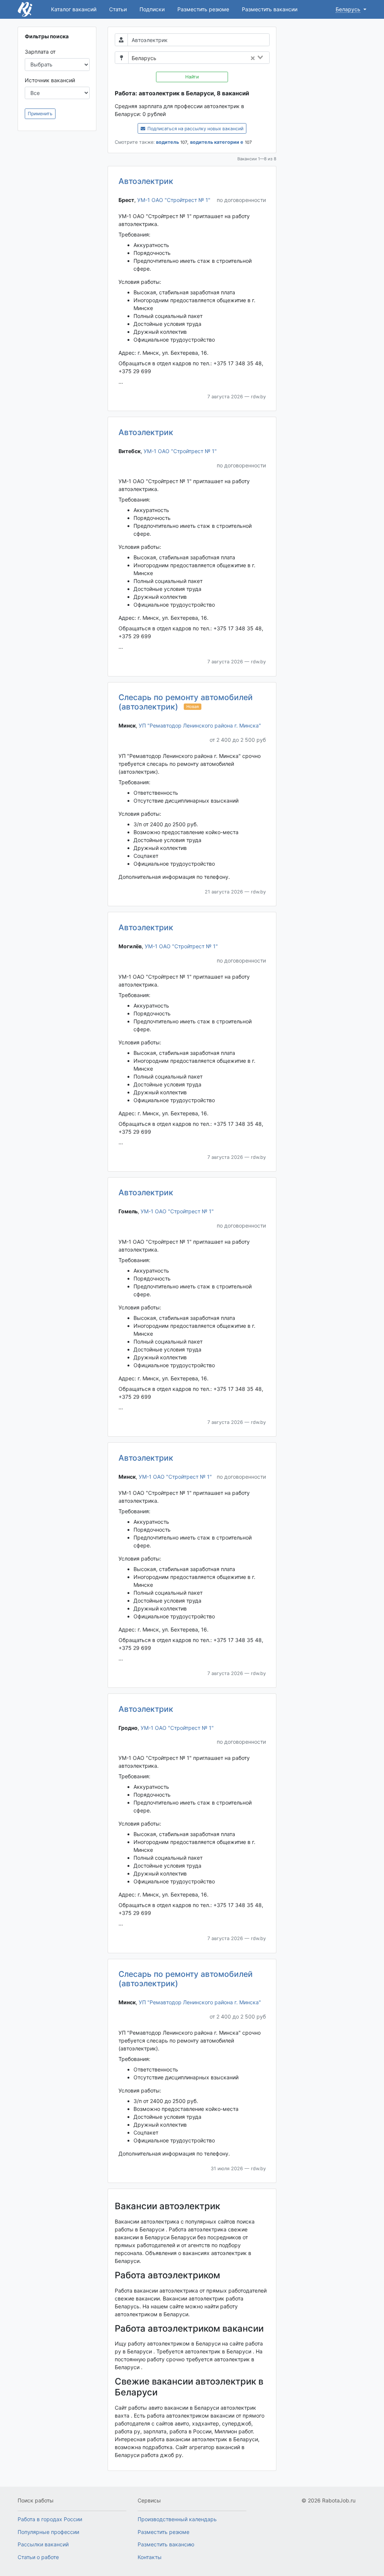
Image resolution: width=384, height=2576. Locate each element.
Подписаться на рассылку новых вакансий (195, 129)
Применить (40, 114)
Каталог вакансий (74, 9)
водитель (167, 142)
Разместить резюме (203, 9)
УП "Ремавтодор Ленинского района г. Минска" (200, 725)
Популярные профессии (48, 2532)
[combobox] (215, 58)
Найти (192, 77)
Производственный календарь (177, 2519)
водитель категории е (217, 142)
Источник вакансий (50, 80)
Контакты (150, 2557)
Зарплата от (40, 52)
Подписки (152, 9)
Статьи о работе (38, 2557)
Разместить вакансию (166, 2544)
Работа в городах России (50, 2519)
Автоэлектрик (146, 181)
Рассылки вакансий (43, 2544)
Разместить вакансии (270, 9)
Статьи (118, 9)
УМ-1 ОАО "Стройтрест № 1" (174, 200)
